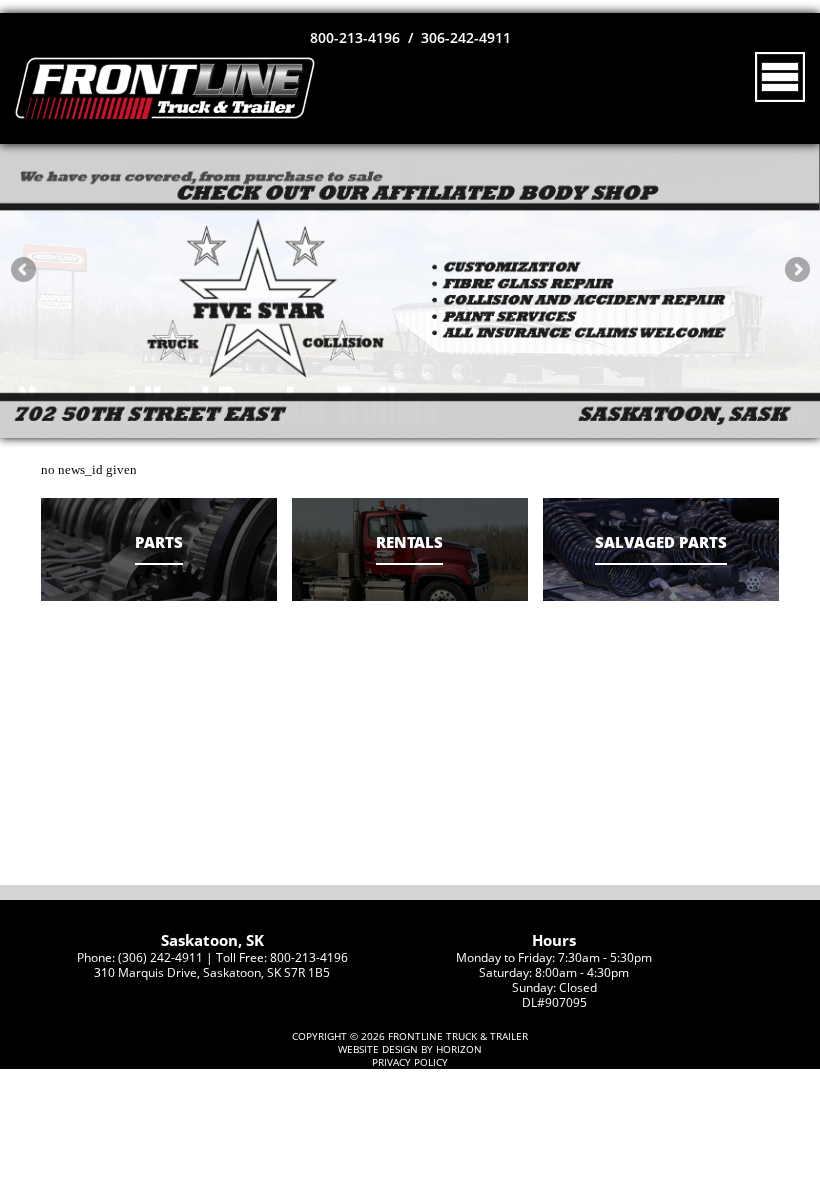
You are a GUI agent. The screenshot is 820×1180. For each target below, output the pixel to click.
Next (797, 269)
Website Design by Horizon (410, 1049)
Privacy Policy (410, 1062)
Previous (23, 269)
